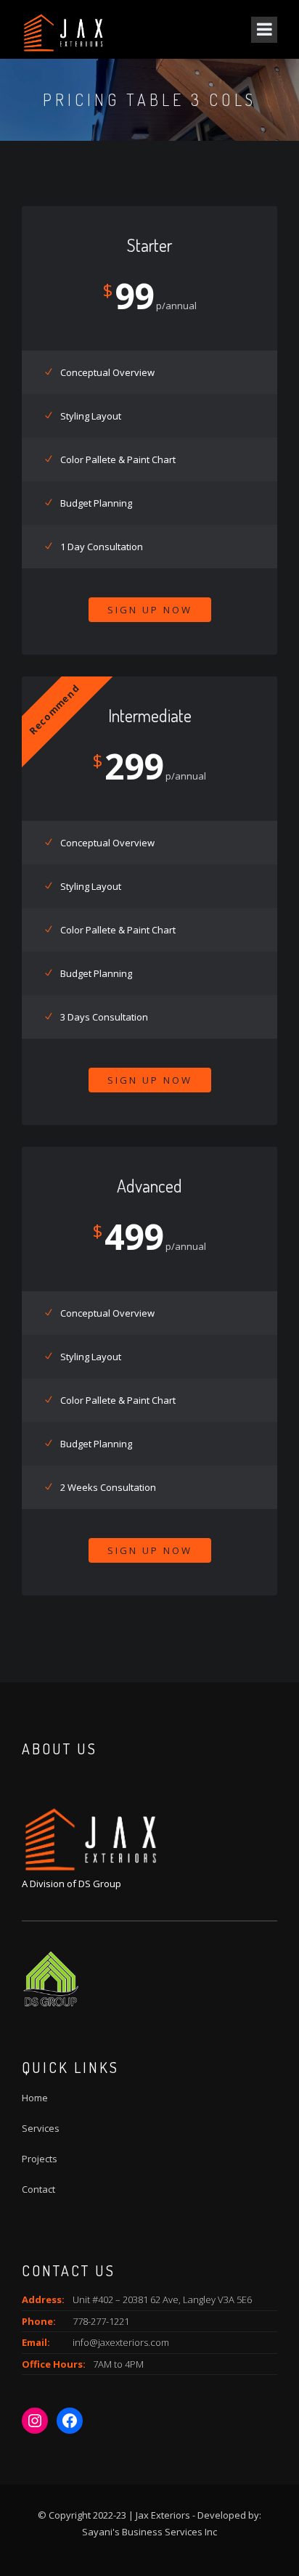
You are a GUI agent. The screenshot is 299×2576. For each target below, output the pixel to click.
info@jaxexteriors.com (121, 2342)
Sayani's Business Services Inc (149, 2532)
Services (41, 2128)
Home (35, 2098)
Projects (40, 2159)
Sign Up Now (150, 610)
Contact (38, 2189)
